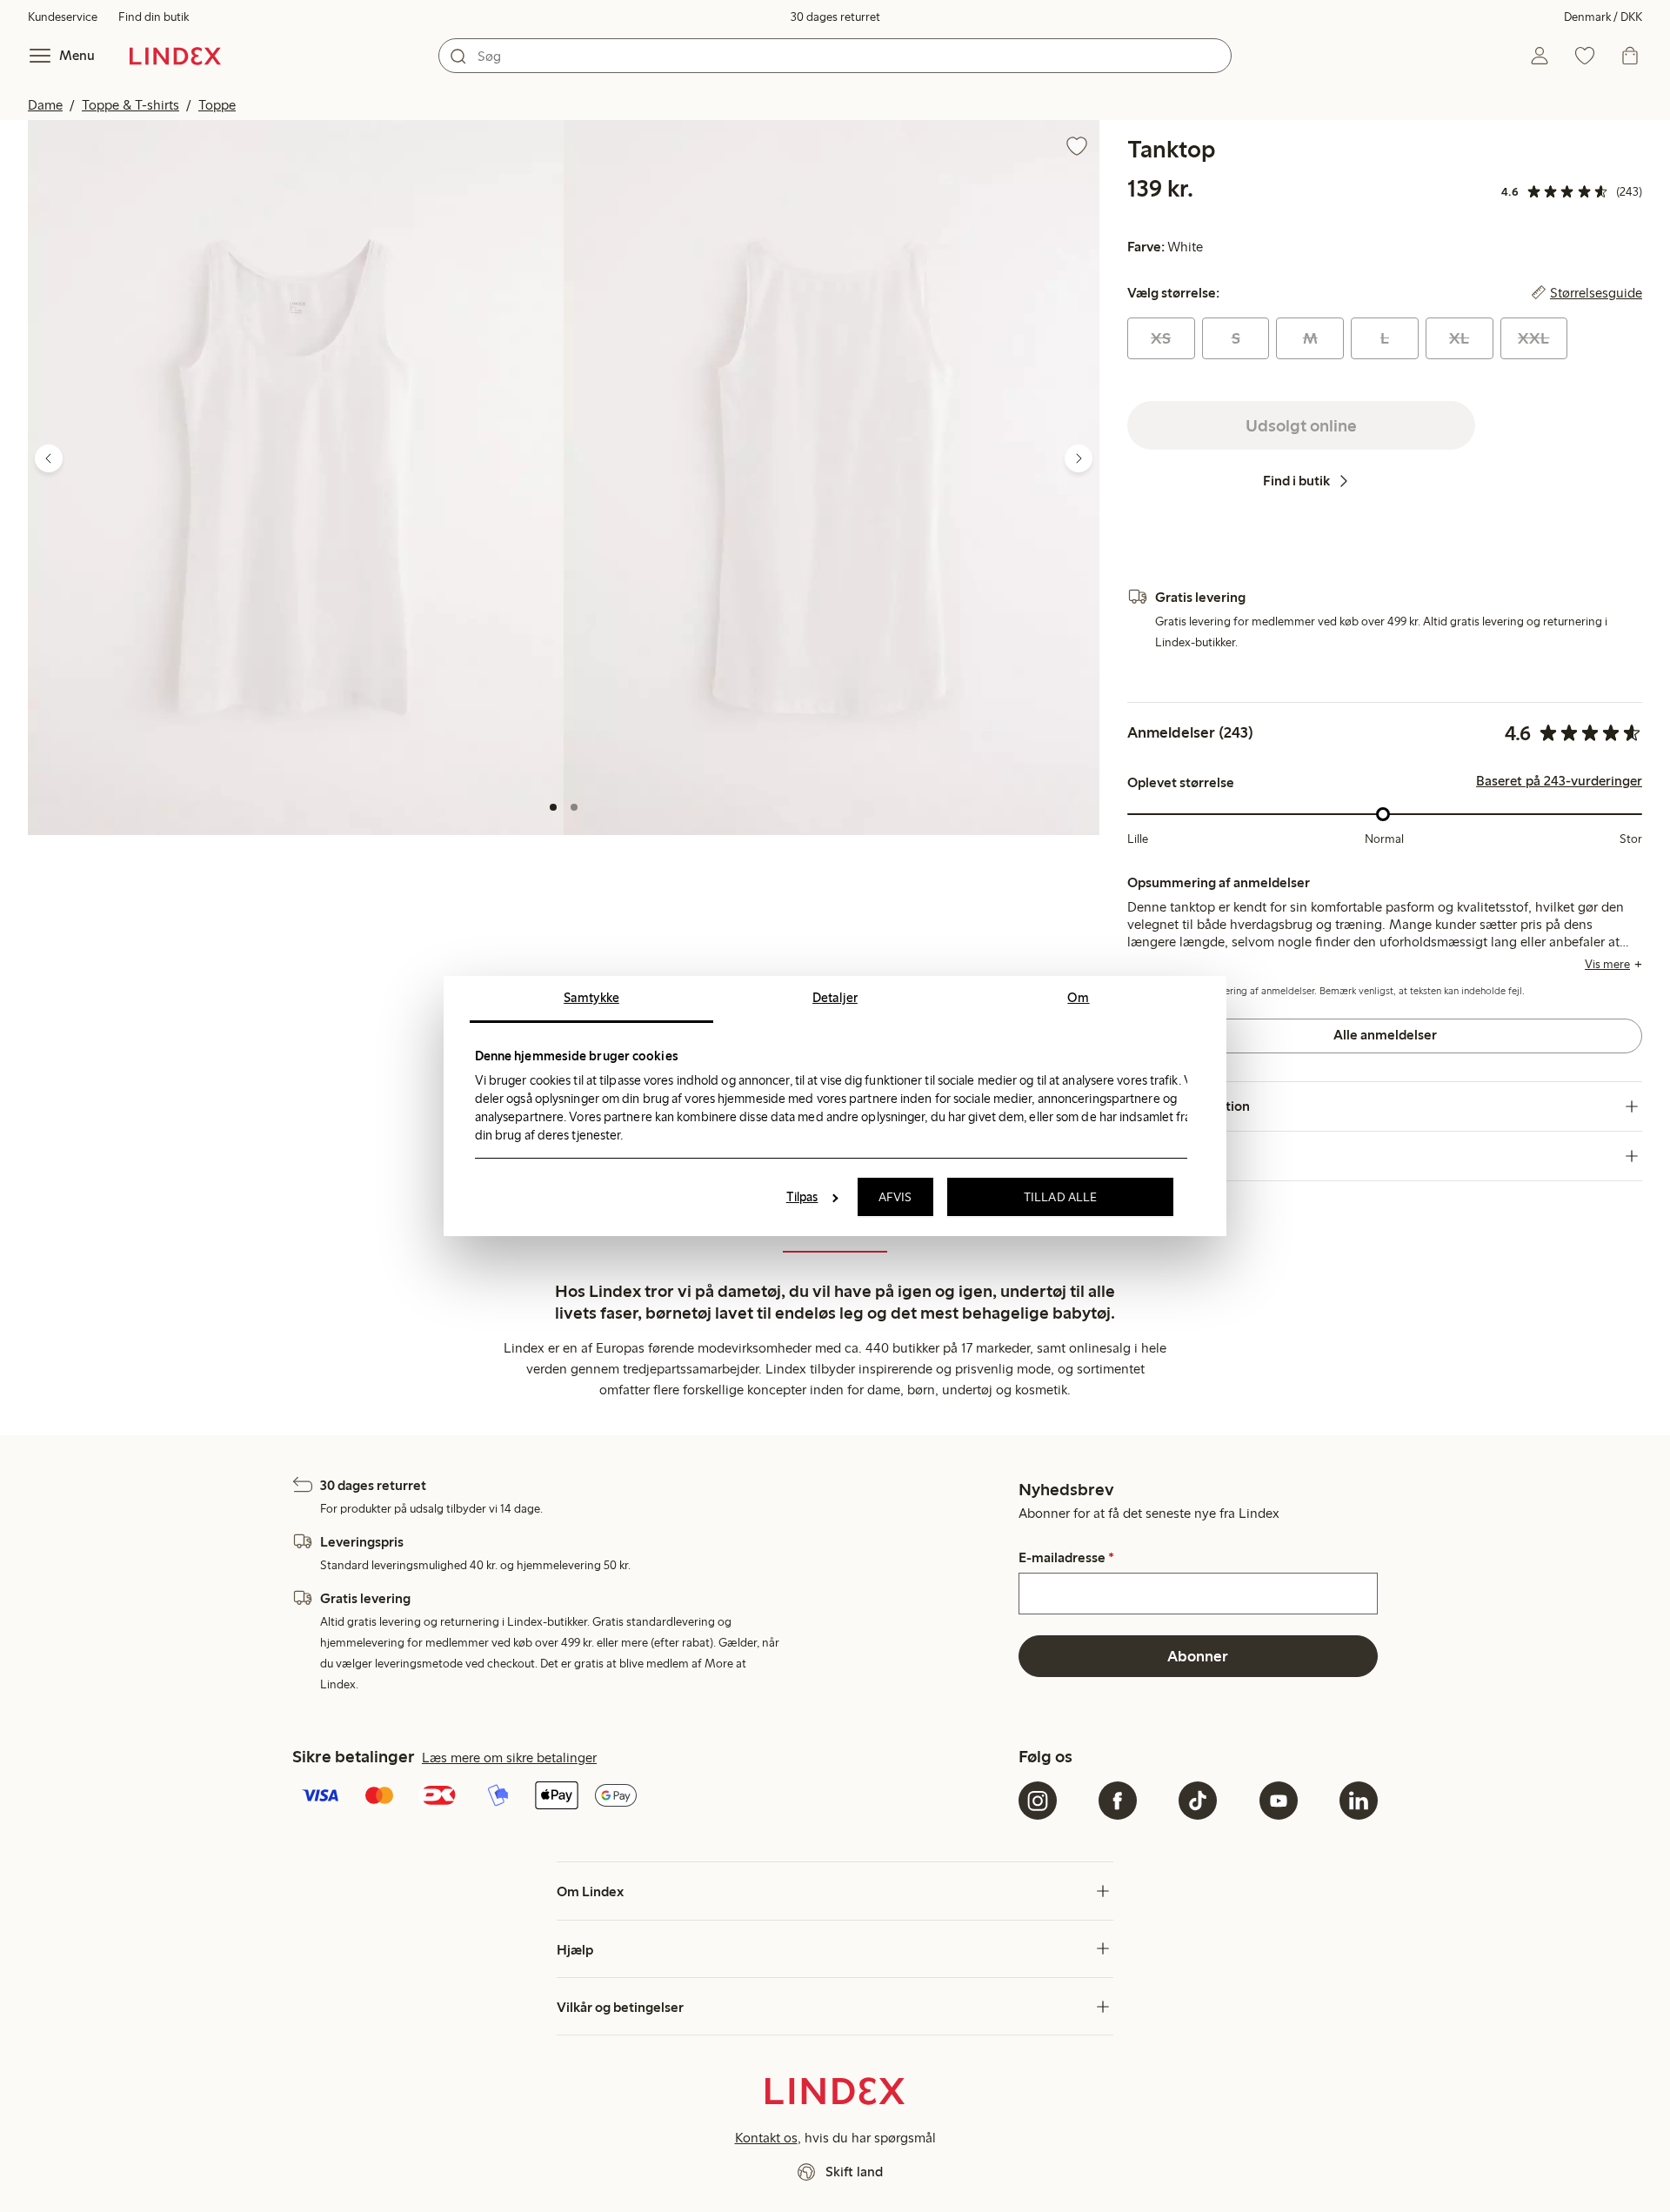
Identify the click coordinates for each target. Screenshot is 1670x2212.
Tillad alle (1060, 1197)
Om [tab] (1078, 998)
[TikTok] (1198, 1801)
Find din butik (154, 17)
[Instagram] (1038, 1801)
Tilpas (802, 1197)
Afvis (895, 1197)
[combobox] (835, 56)
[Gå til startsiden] (175, 56)
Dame (45, 105)
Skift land (854, 2172)
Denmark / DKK (1603, 17)
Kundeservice (63, 17)
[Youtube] (1279, 1801)
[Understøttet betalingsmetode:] (652, 1797)
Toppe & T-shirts (130, 105)
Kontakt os (766, 2138)
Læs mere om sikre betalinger (509, 1758)
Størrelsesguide (1596, 293)
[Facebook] (1118, 1801)
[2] (574, 807)
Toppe (217, 105)
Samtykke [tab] (591, 998)
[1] (553, 807)
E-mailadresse (1066, 1558)
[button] (296, 477)
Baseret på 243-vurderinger (1559, 781)
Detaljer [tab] (835, 998)
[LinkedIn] (1359, 1801)
